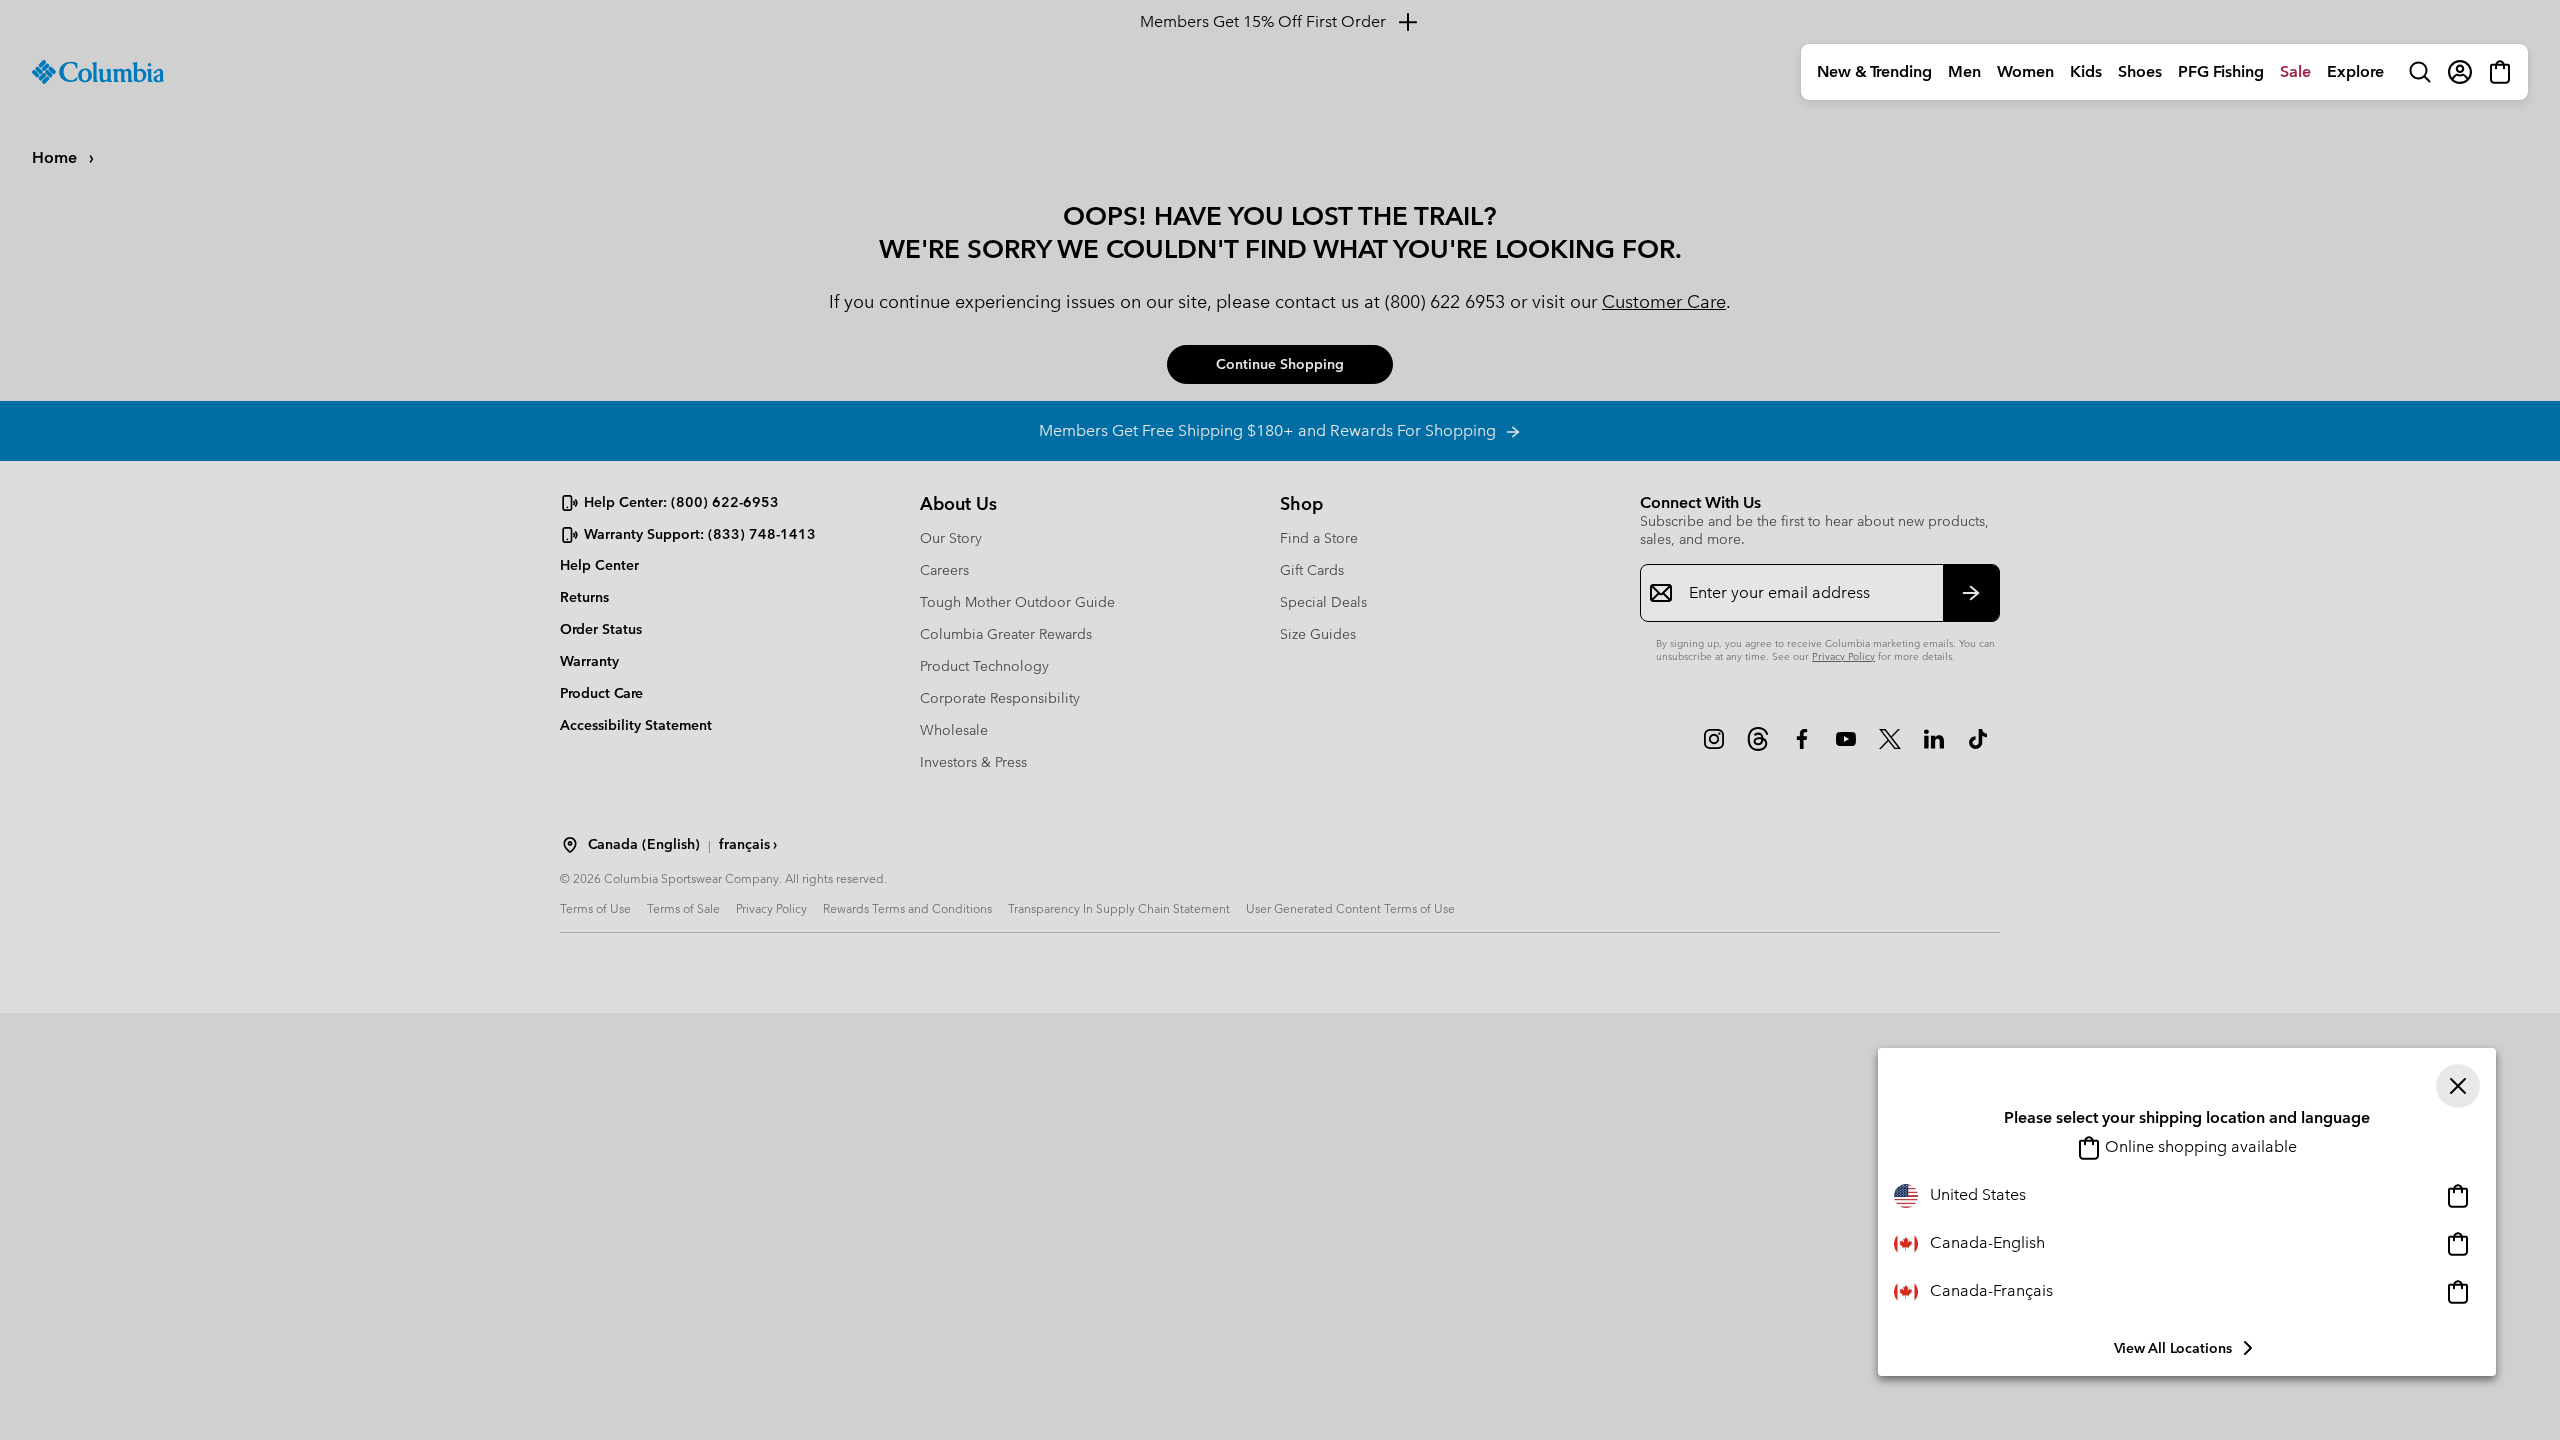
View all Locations (2173, 1348)
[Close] (2458, 1086)
